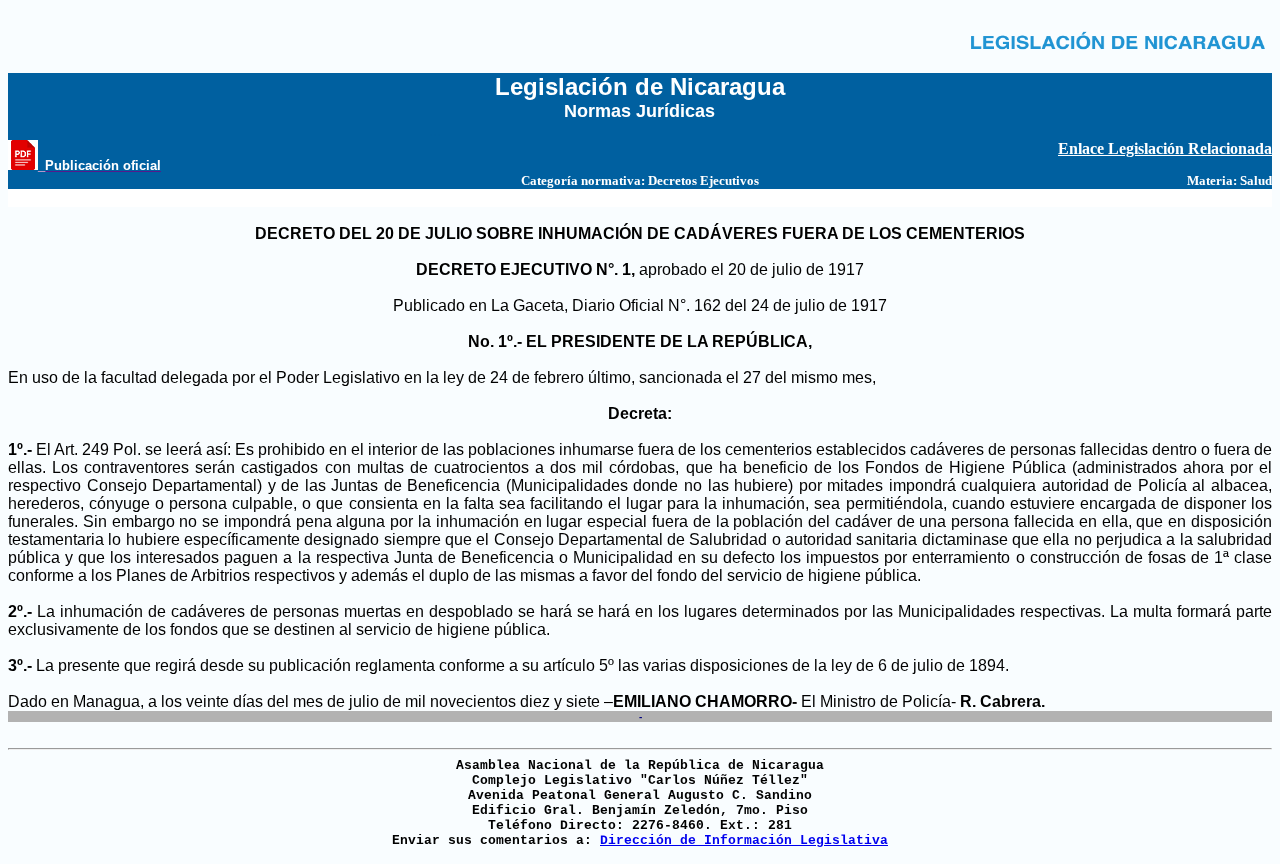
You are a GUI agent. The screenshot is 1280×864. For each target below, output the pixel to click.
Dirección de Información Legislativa (744, 840)
